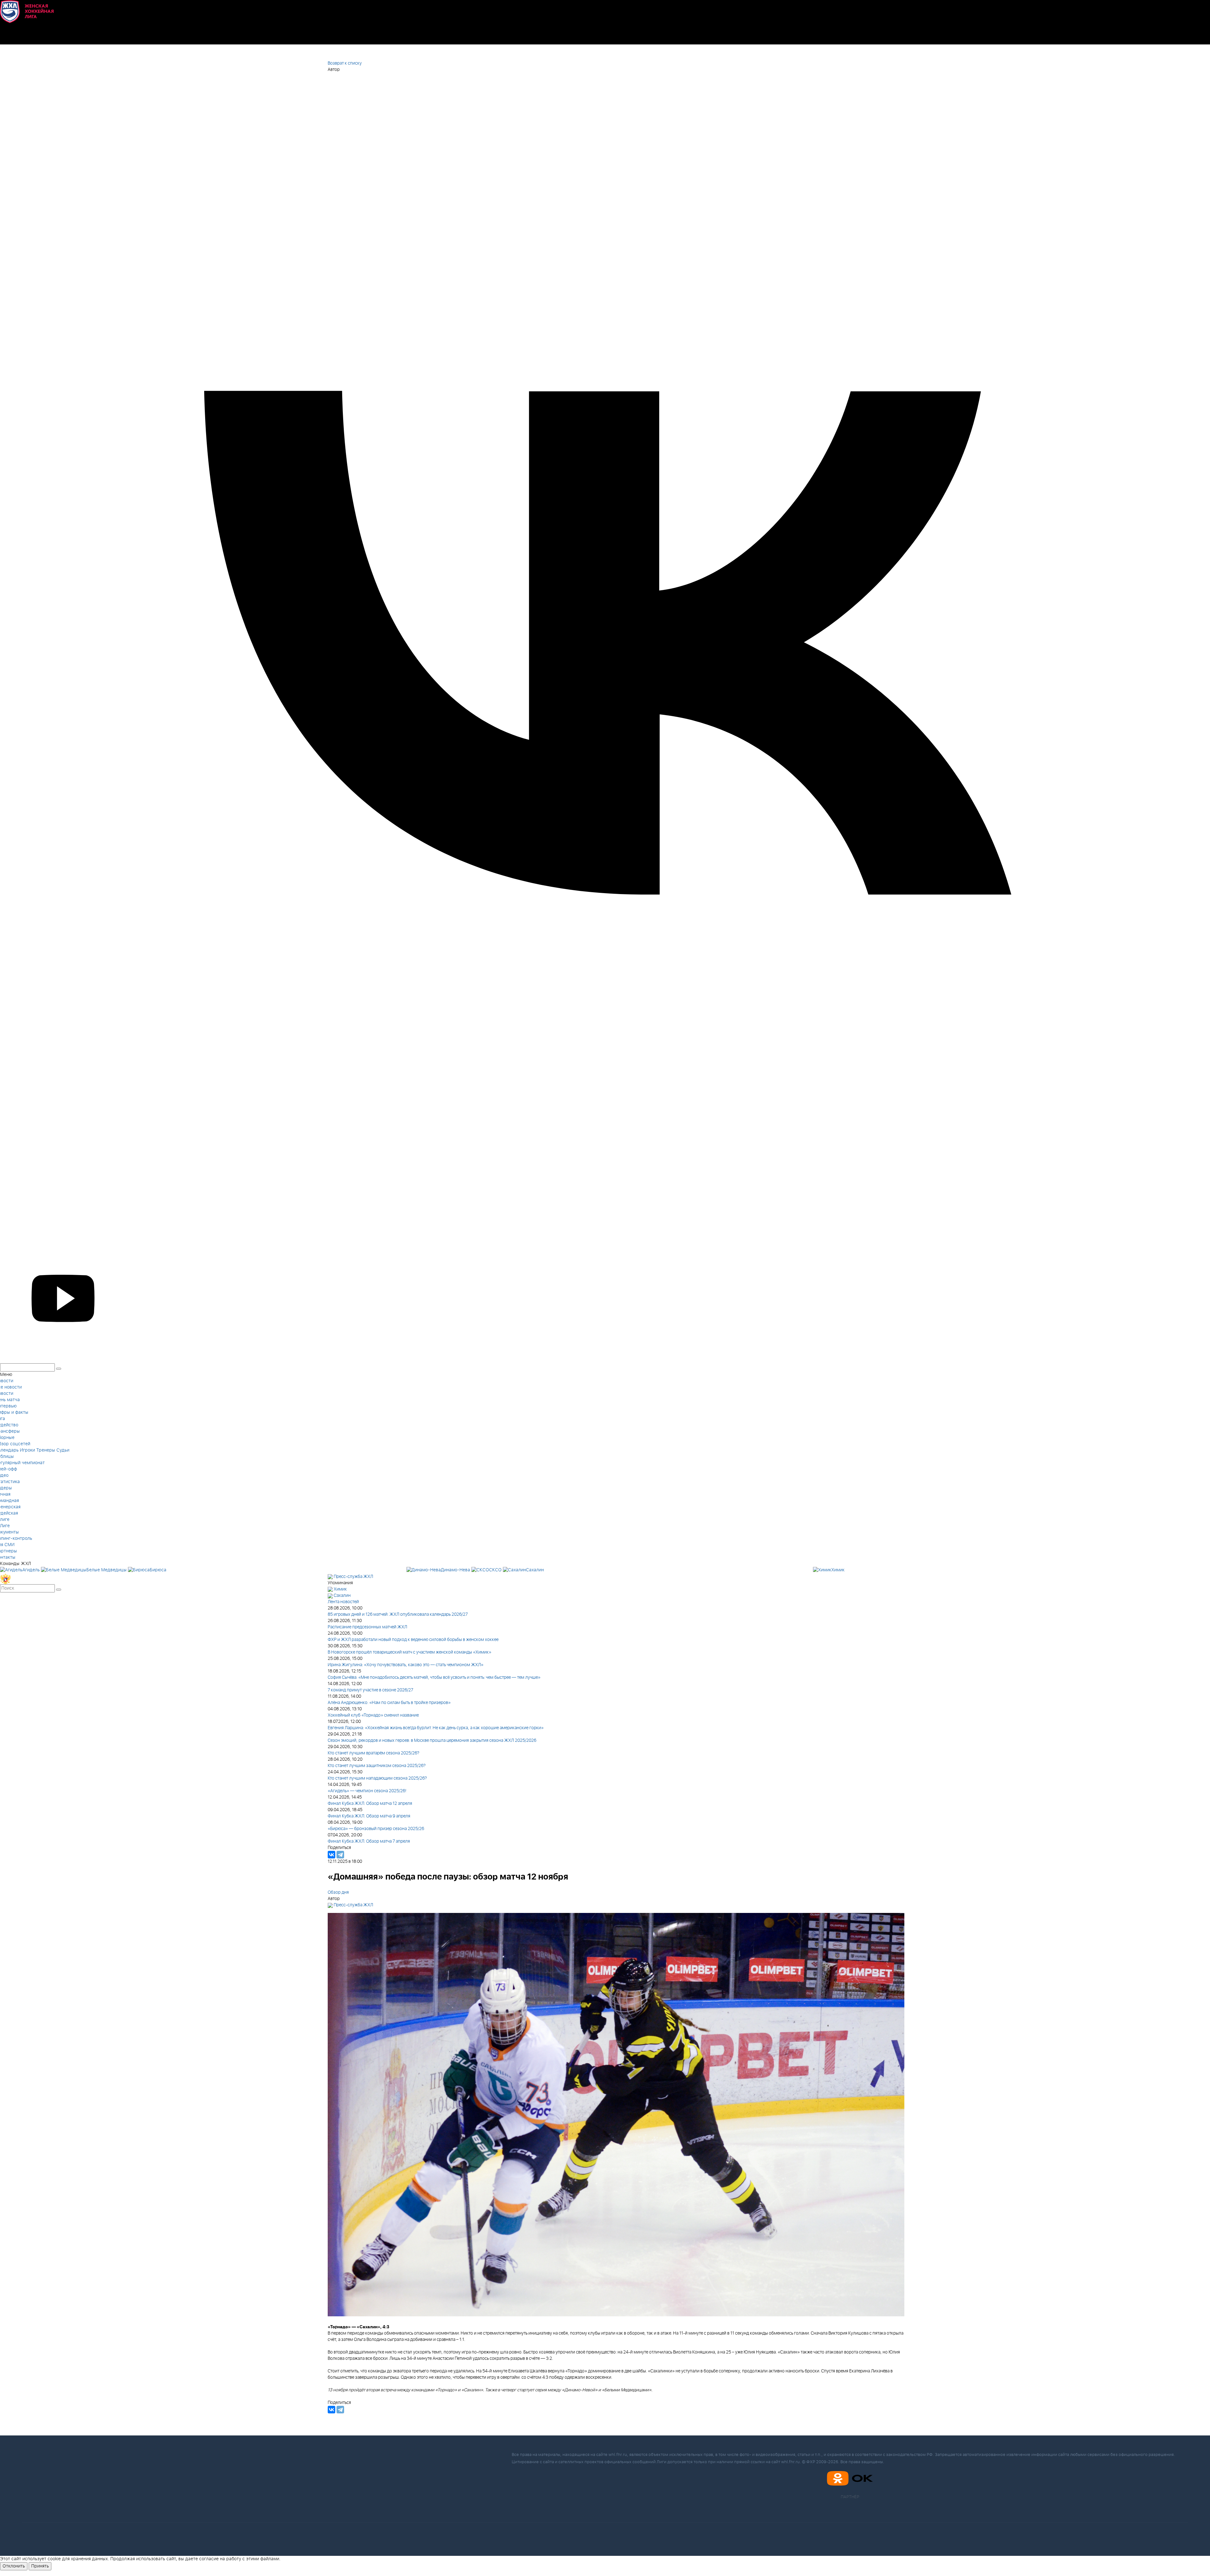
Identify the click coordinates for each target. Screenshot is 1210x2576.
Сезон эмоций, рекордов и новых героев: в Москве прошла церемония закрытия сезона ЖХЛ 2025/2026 (432, 1741)
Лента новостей (343, 1602)
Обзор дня (338, 1892)
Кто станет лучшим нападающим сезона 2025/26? (377, 1778)
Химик (340, 1589)
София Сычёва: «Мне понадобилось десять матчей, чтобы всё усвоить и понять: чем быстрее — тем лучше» (434, 1678)
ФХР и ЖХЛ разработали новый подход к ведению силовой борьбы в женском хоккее (413, 1640)
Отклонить (14, 2566)
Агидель (31, 1570)
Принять (40, 2566)
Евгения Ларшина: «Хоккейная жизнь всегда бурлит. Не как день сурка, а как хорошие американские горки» (436, 1728)
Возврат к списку (345, 63)
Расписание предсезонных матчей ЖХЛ (367, 1627)
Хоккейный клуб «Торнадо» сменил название (373, 1715)
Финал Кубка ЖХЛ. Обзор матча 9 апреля (369, 1816)
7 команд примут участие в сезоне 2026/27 (370, 1690)
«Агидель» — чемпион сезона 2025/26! (367, 1791)
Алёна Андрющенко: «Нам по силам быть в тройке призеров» (389, 1703)
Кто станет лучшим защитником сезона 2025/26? (377, 1766)
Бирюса (158, 1570)
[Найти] (59, 1590)
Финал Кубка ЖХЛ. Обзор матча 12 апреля (370, 1804)
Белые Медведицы (107, 1570)
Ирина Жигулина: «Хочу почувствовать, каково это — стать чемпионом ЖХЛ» (406, 1665)
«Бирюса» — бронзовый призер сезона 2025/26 (376, 1829)
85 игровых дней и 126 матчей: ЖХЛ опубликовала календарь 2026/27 (398, 1614)
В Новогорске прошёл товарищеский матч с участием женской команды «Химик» (409, 1652)
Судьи (63, 1450)
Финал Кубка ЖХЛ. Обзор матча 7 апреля (369, 1841)
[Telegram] (340, 1855)
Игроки (27, 1450)
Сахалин (342, 1596)
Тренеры (46, 1450)
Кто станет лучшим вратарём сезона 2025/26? (374, 1753)
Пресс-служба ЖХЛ (353, 1577)
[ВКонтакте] (331, 1855)
